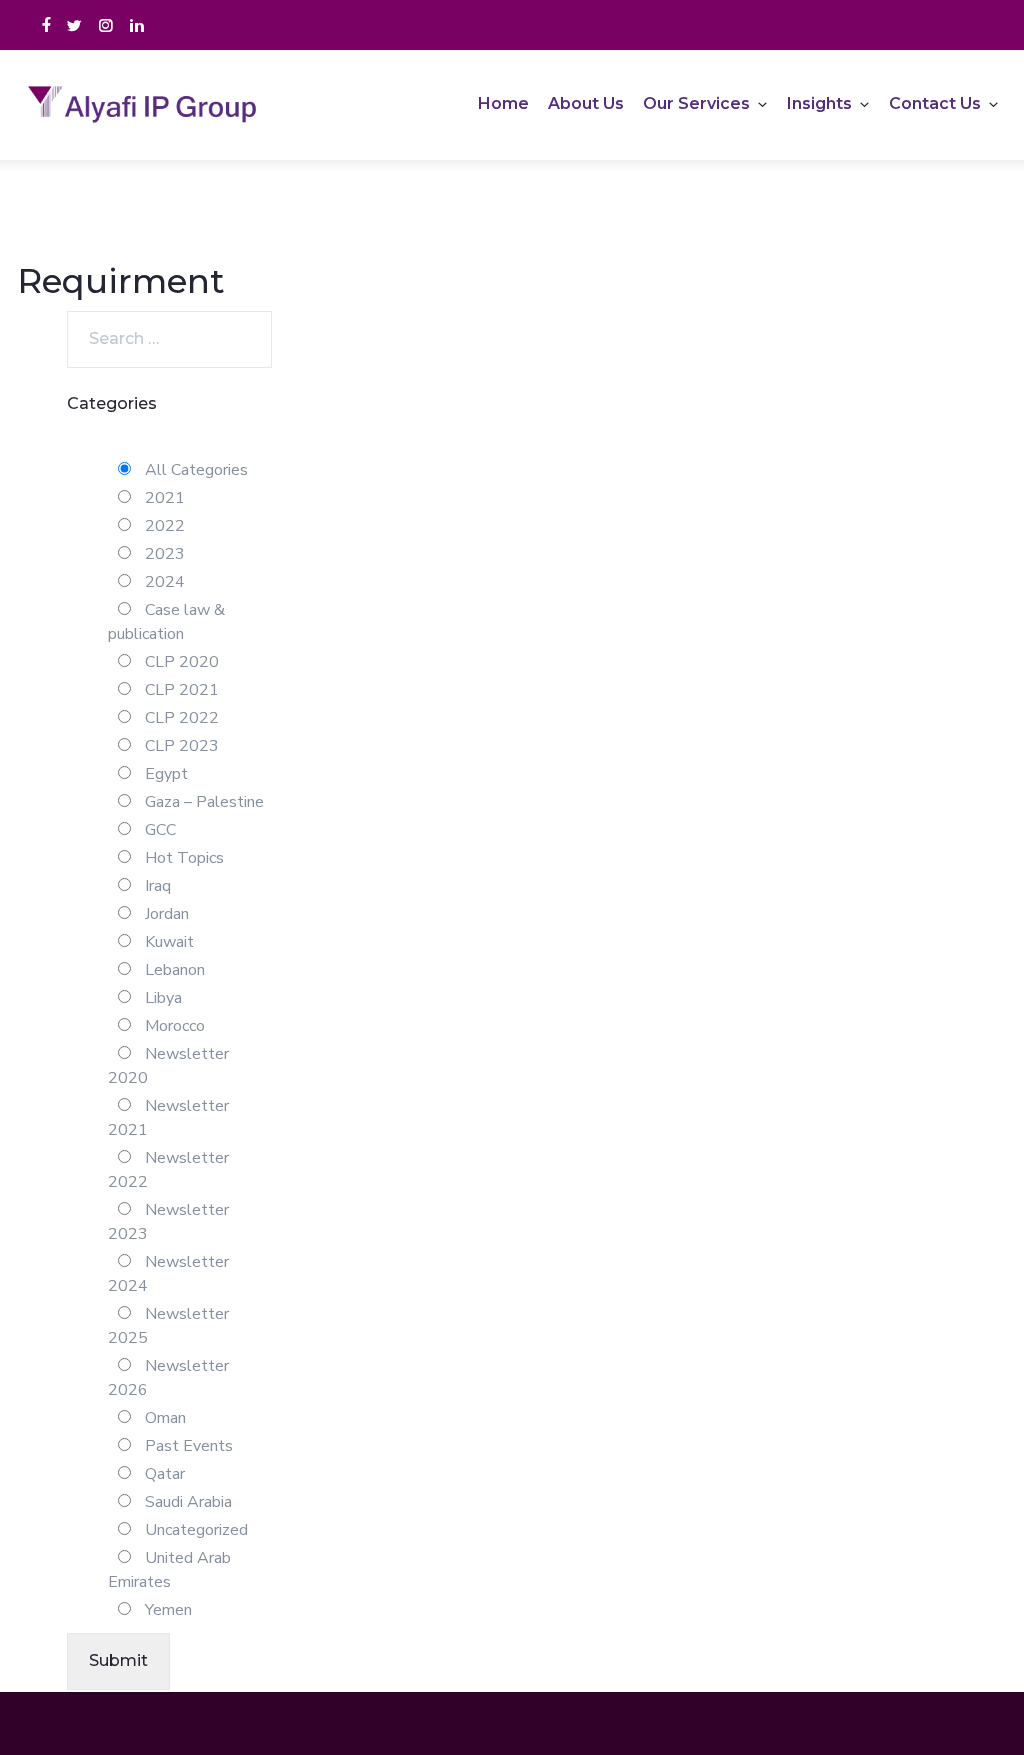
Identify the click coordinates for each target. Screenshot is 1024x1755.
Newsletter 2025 (168, 1326)
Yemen (166, 1610)
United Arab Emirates (169, 1570)
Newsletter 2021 (168, 1118)
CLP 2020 (180, 662)
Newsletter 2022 (168, 1170)
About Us (586, 103)
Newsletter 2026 (168, 1378)
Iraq (156, 886)
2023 (163, 554)
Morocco (173, 1026)
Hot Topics (182, 858)
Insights (819, 103)
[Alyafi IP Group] (152, 104)
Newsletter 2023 (168, 1222)
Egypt (164, 774)
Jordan (165, 914)
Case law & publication (166, 622)
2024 (163, 582)
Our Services (696, 103)
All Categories (194, 470)
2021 (163, 498)
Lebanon (173, 970)
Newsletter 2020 (168, 1066)
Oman (163, 1418)
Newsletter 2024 (168, 1274)
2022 (163, 526)
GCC (158, 830)
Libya (161, 998)
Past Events (187, 1446)
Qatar (163, 1474)
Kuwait (167, 942)
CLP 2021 (180, 690)
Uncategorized (194, 1530)
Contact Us (935, 103)
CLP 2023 (180, 746)
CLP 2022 (180, 718)
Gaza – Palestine (202, 802)
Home (503, 103)
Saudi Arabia (186, 1502)
